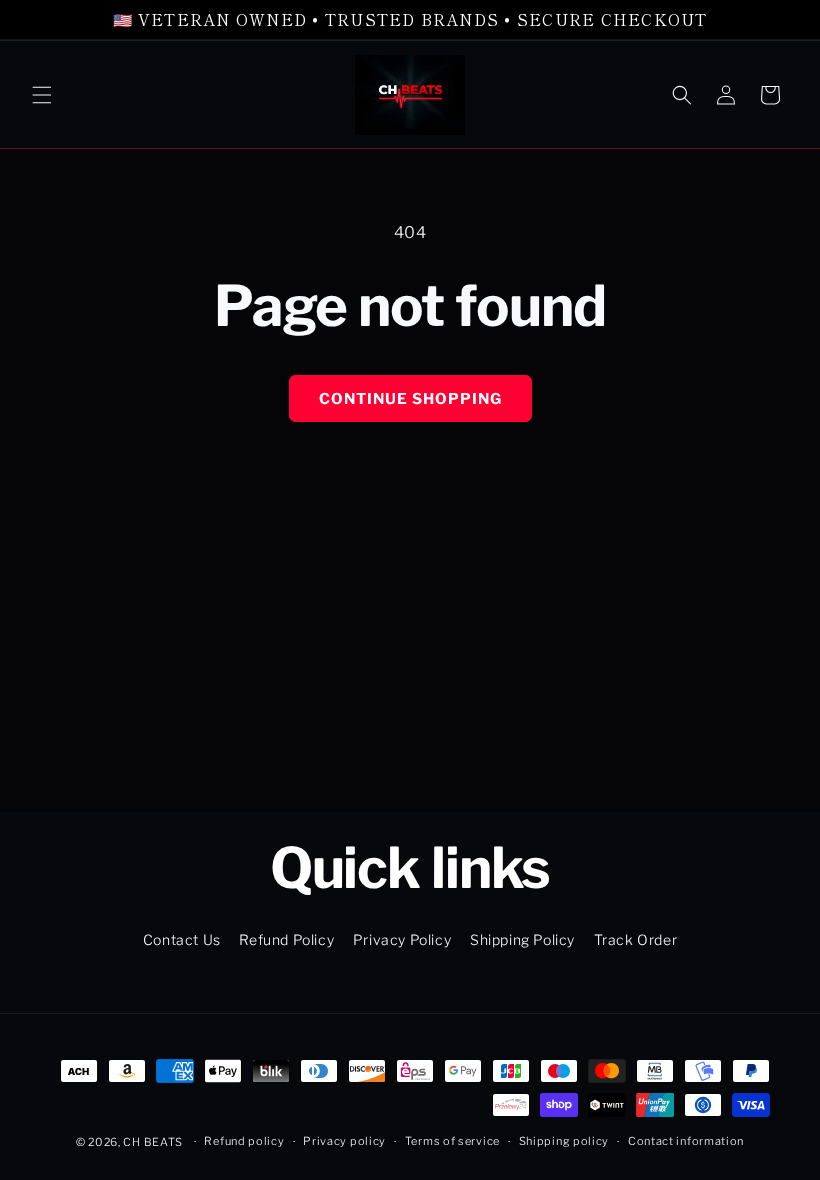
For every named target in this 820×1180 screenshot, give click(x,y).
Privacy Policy (402, 939)
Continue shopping (410, 399)
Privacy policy (344, 1141)
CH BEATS (154, 1142)
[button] (42, 95)
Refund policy (244, 1141)
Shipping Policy (522, 939)
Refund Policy (286, 939)
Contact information (686, 1141)
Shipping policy (564, 1141)
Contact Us (182, 939)
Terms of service (452, 1141)
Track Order (636, 939)
